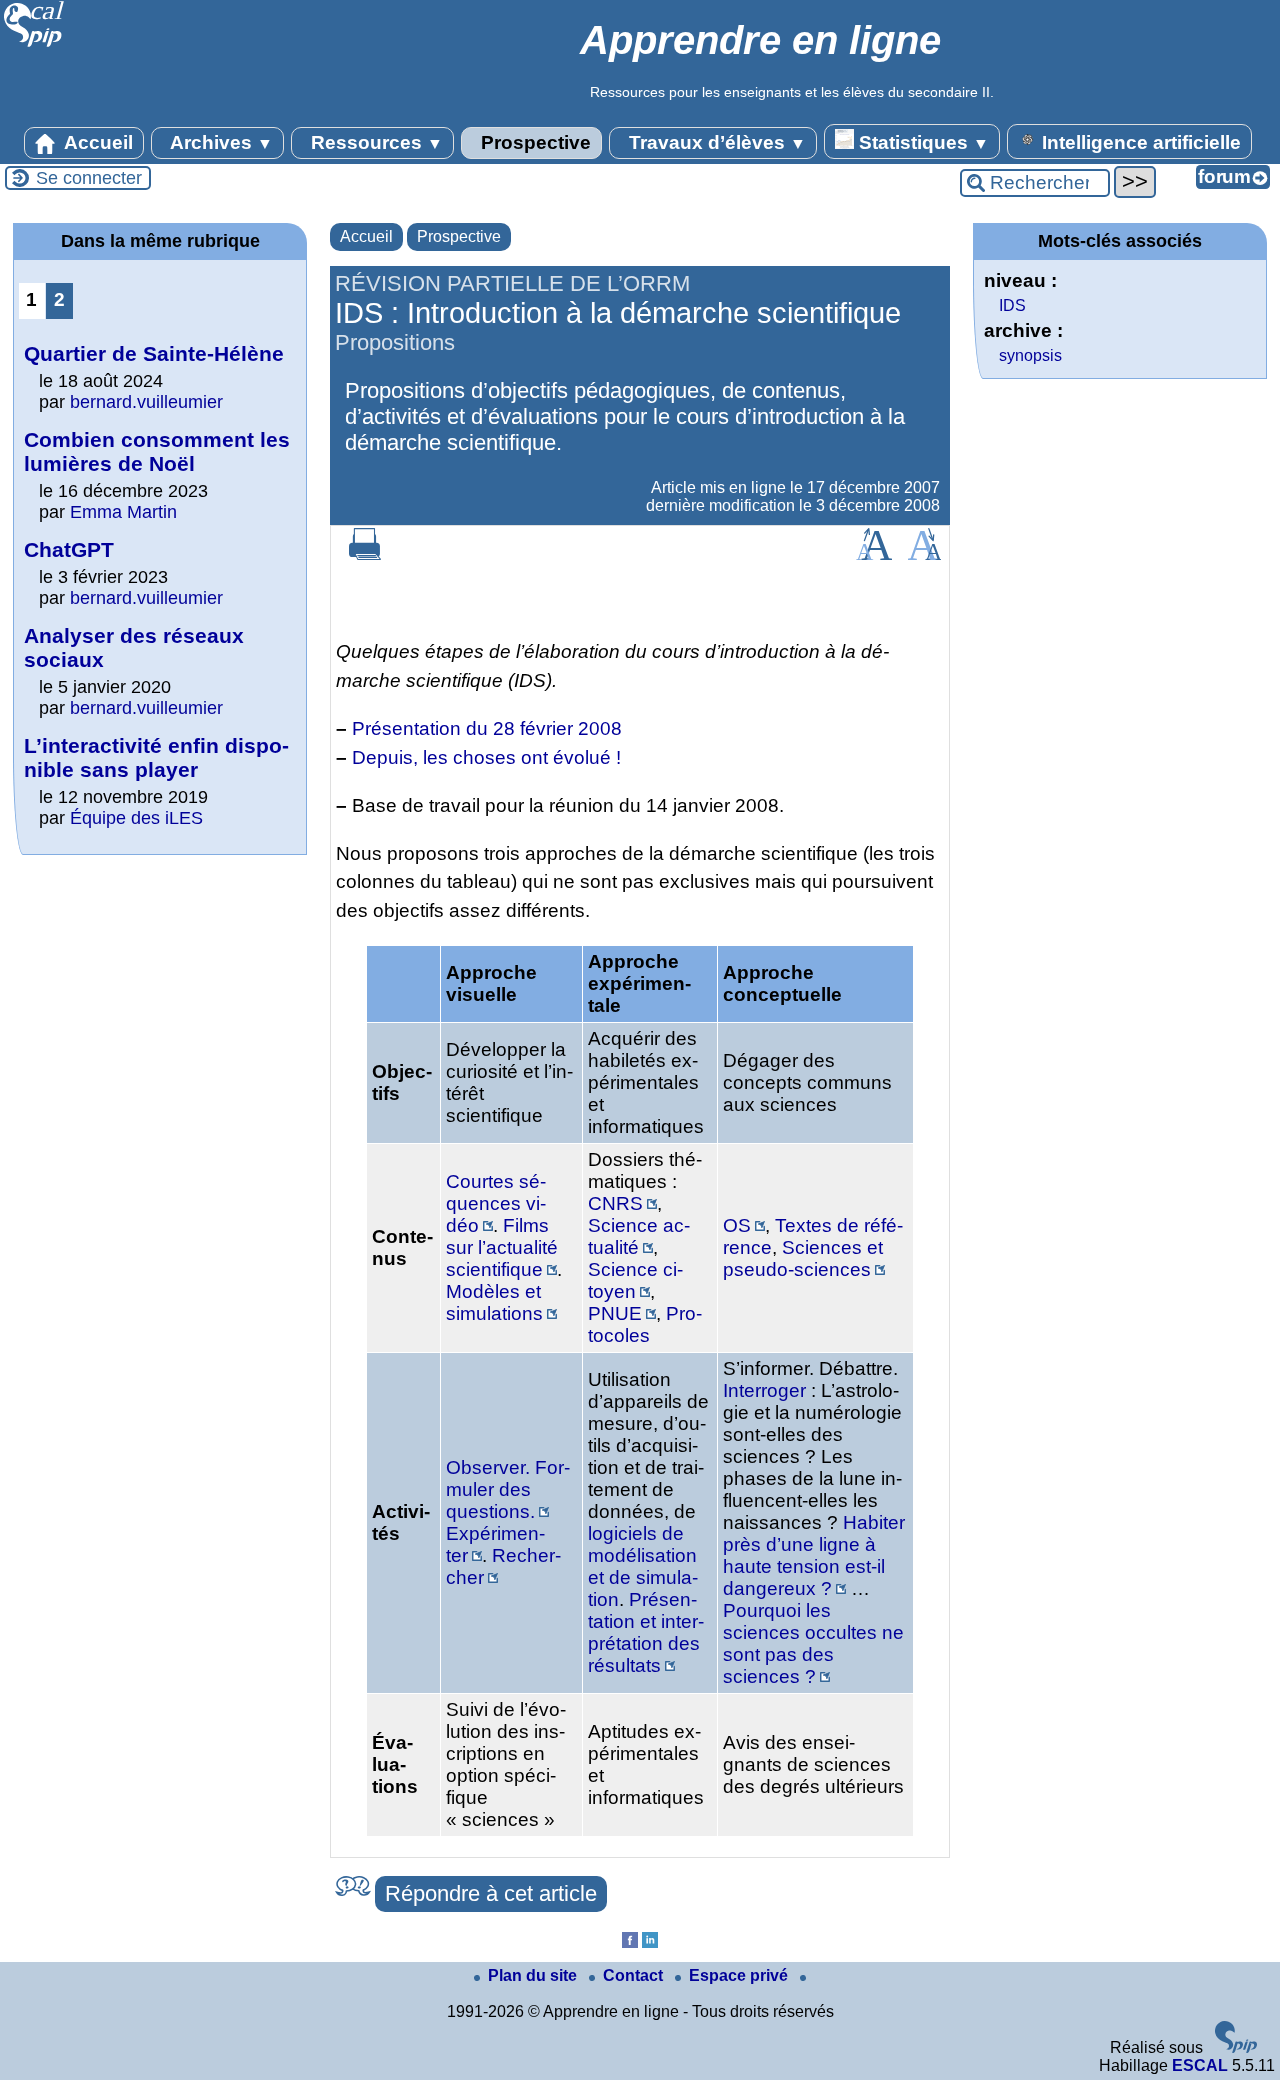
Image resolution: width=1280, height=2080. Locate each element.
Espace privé (740, 1975)
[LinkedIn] (650, 1942)
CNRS (615, 1203)
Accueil (96, 142)
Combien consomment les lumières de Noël (157, 451)
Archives (219, 142)
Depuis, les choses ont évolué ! (486, 757)
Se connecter (89, 178)
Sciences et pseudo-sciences (803, 1258)
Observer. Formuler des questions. (508, 1489)
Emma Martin (123, 512)
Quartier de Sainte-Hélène (154, 353)
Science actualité (639, 1236)
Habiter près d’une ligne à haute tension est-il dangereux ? (814, 1555)
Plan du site (534, 1975)
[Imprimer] (365, 554)
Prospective (533, 142)
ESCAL (1200, 2065)
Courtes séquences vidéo (496, 1203)
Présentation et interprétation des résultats (646, 1632)
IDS (1012, 305)
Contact (635, 1975)
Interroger (764, 1390)
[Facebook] (630, 1942)
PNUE (615, 1313)
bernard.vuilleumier (146, 402)
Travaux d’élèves (715, 142)
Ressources (374, 142)
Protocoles (645, 1324)
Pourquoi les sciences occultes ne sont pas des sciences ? (813, 1643)
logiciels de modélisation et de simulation (643, 1566)
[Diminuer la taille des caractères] (924, 554)
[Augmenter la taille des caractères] (874, 554)
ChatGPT (69, 549)
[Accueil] (34, 44)
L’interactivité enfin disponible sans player (156, 757)
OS (737, 1225)
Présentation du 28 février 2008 (487, 728)
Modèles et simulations (494, 1302)
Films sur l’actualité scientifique (502, 1247)
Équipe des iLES (136, 818)
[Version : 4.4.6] (1236, 2047)
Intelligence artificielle (1139, 142)
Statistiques (921, 142)
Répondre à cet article (491, 1893)
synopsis (1030, 355)
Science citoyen (635, 1280)
